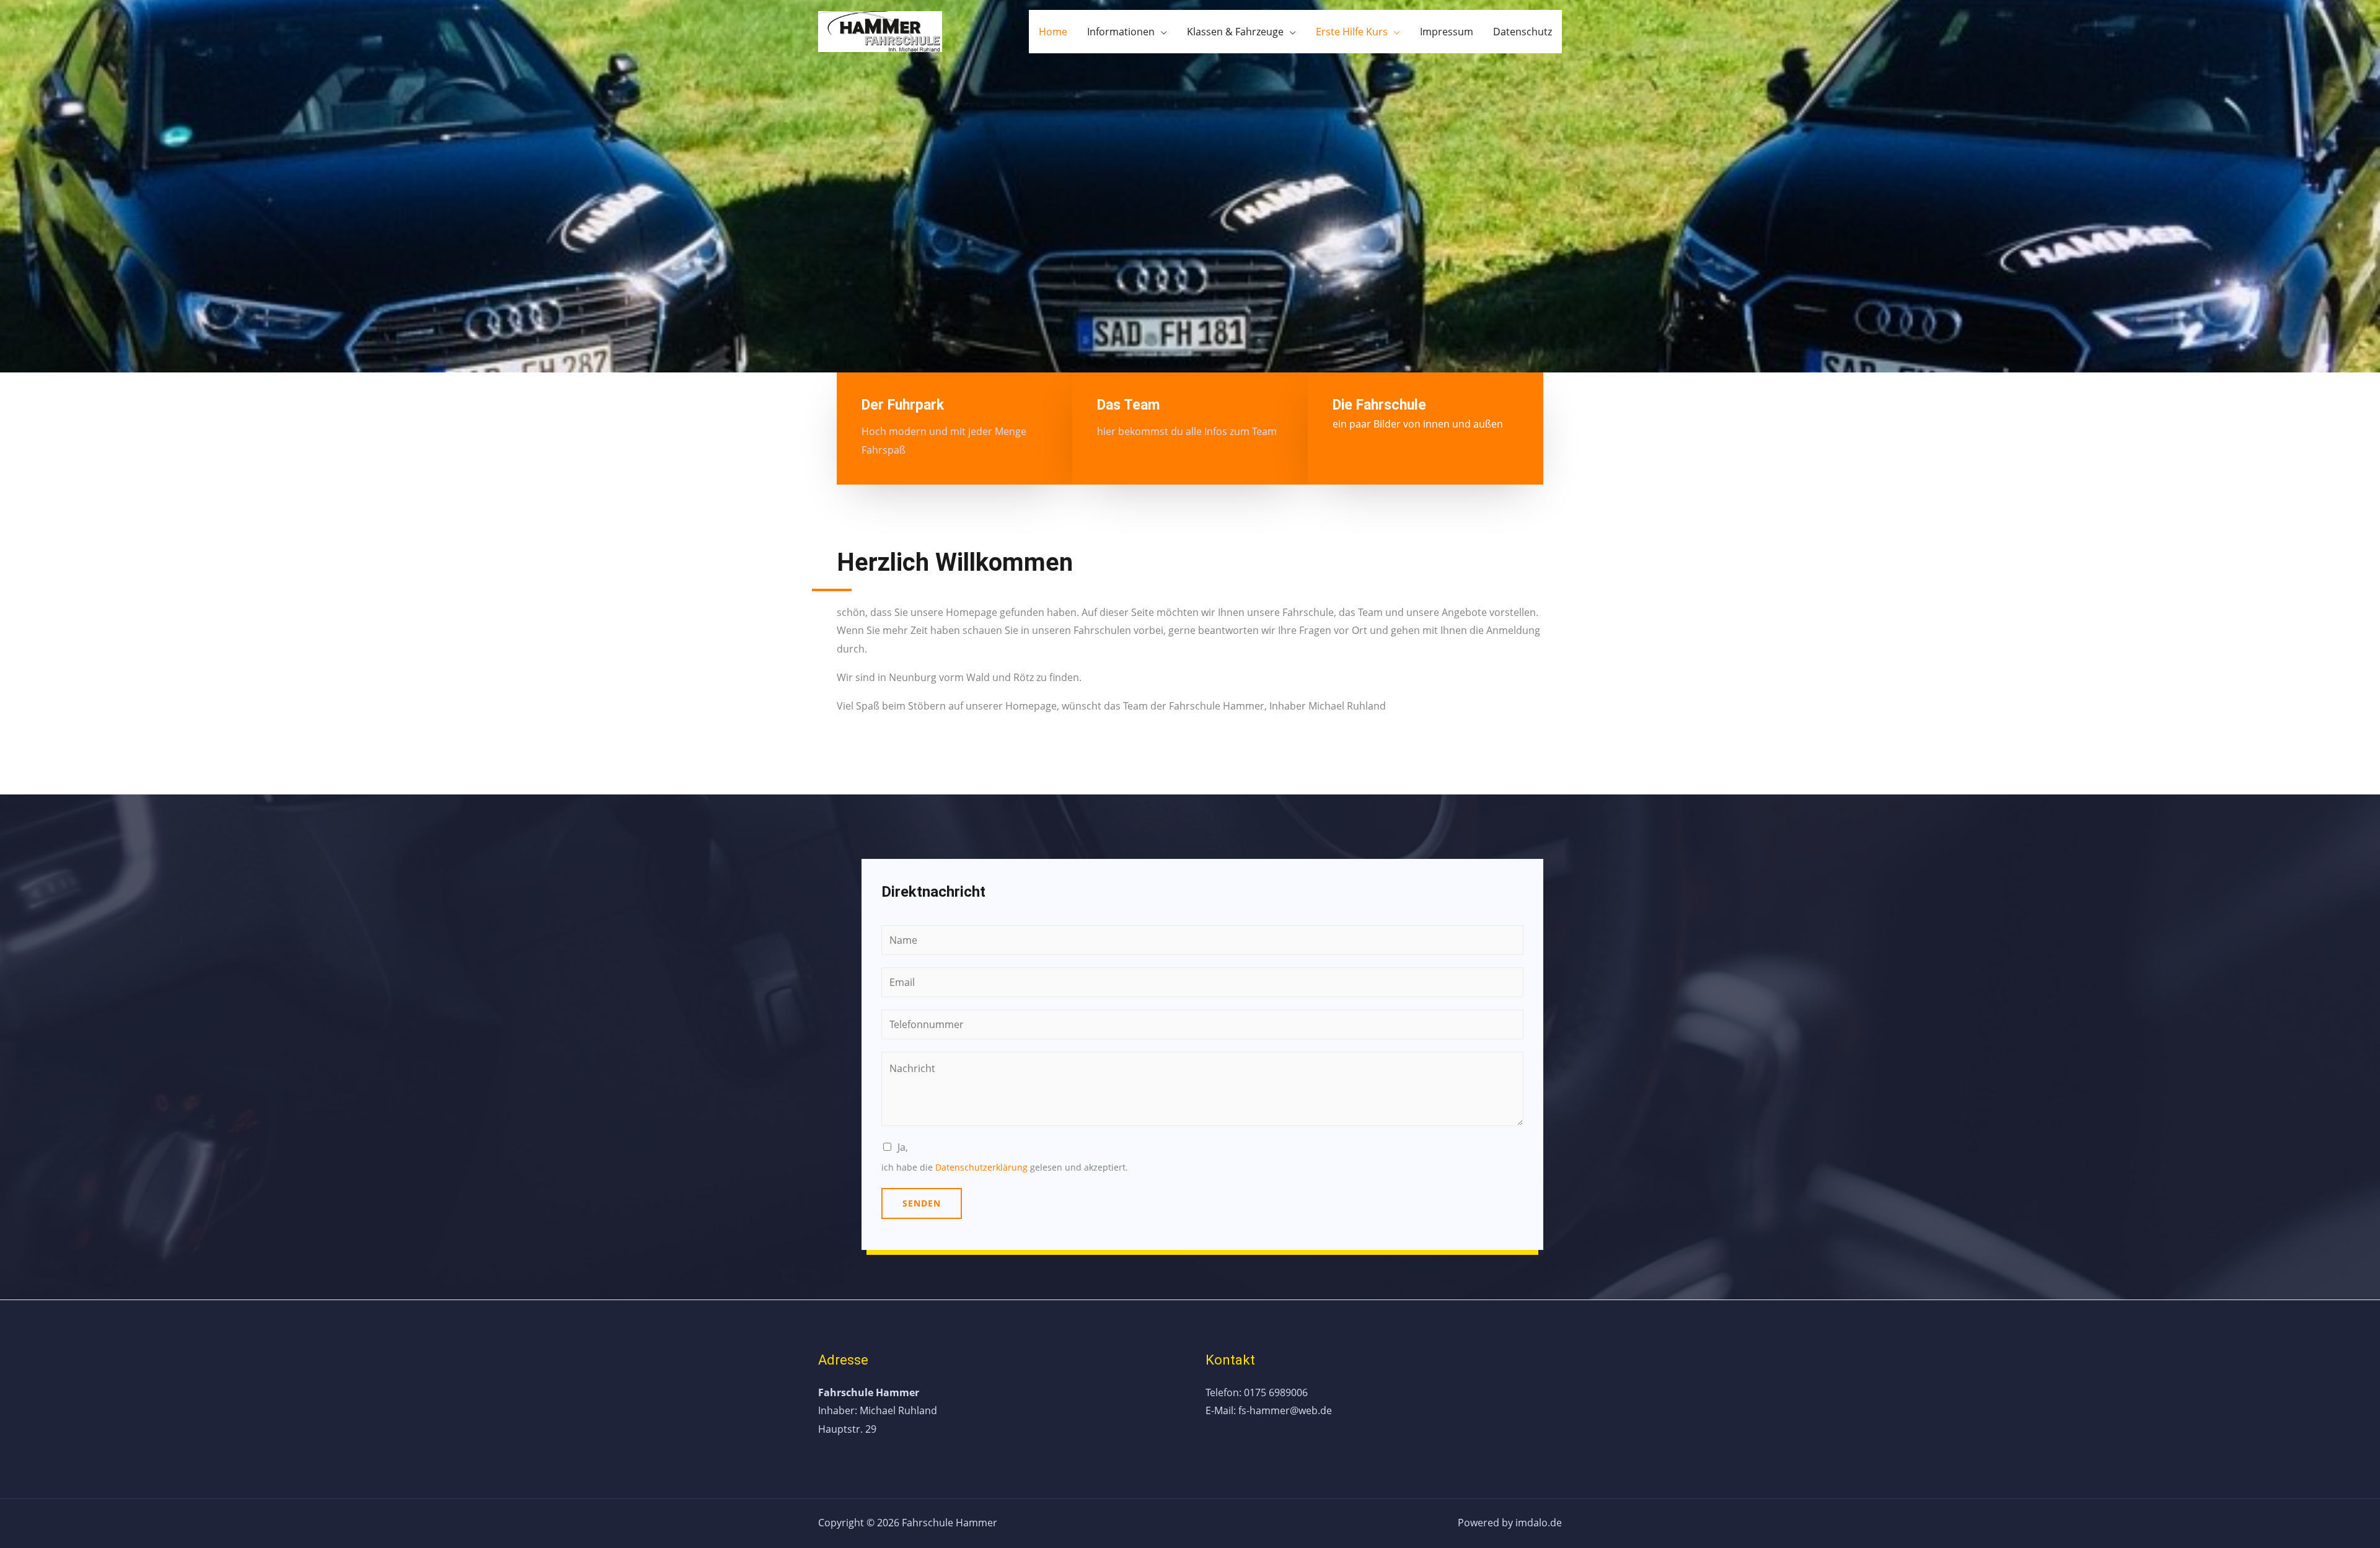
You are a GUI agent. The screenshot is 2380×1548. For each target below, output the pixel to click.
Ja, (903, 1147)
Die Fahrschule (1379, 405)
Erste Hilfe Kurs (1352, 32)
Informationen (1121, 32)
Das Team (1129, 405)
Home (1053, 32)
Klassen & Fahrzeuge (1235, 32)
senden (922, 1203)
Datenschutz (1523, 32)
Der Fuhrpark (903, 405)
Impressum (1447, 32)
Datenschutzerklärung (981, 1167)
